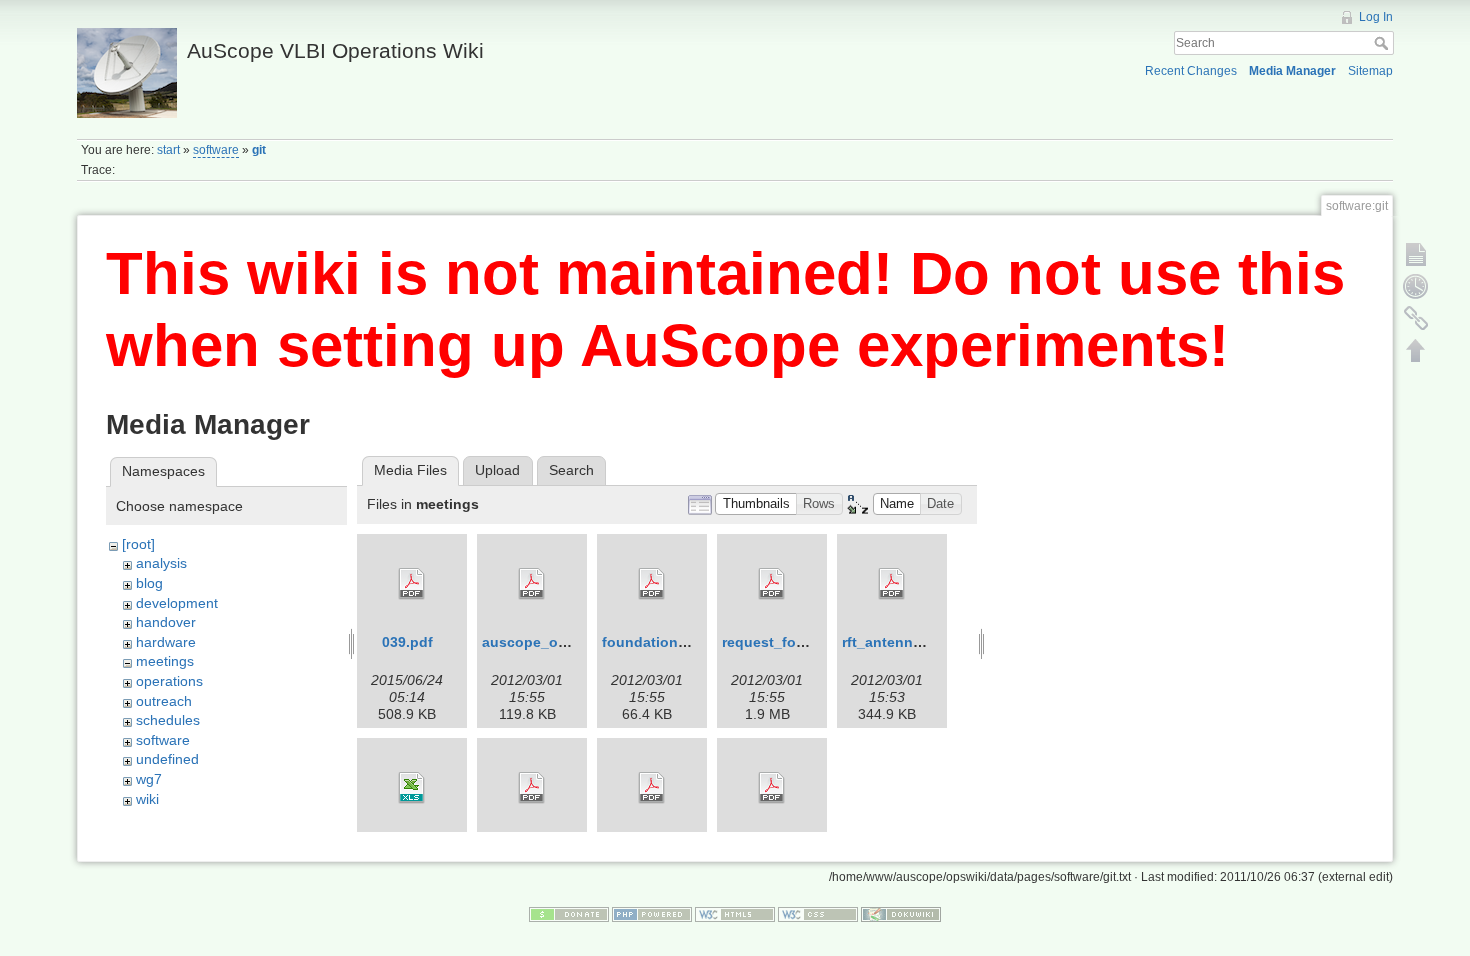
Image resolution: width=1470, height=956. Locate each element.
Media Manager (1292, 71)
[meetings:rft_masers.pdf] (652, 788)
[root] (138, 544)
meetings (165, 661)
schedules (168, 720)
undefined (167, 759)
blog (149, 583)
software (216, 150)
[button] (756, 504)
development (177, 603)
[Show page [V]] (1416, 254)
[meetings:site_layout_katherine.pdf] (772, 788)
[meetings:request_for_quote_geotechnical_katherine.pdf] (772, 584)
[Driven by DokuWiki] (901, 914)
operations (169, 681)
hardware (166, 642)
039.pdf (407, 642)
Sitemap (1370, 71)
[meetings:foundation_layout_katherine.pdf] (652, 584)
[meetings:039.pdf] (412, 584)
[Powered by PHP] (652, 914)
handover (166, 622)
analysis (161, 563)
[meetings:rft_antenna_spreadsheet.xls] (412, 788)
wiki (147, 799)
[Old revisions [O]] (1416, 286)
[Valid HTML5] (735, 914)
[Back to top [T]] (1416, 350)
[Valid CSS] (818, 914)
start (168, 150)
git (259, 150)
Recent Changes (1191, 71)
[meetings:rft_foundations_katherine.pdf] (532, 788)
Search (1383, 43)
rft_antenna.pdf (895, 642)
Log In (1376, 17)
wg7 (149, 779)
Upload (497, 470)
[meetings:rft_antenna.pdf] (892, 584)
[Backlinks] (1416, 318)
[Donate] (569, 914)
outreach (164, 701)
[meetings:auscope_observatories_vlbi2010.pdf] (532, 584)
